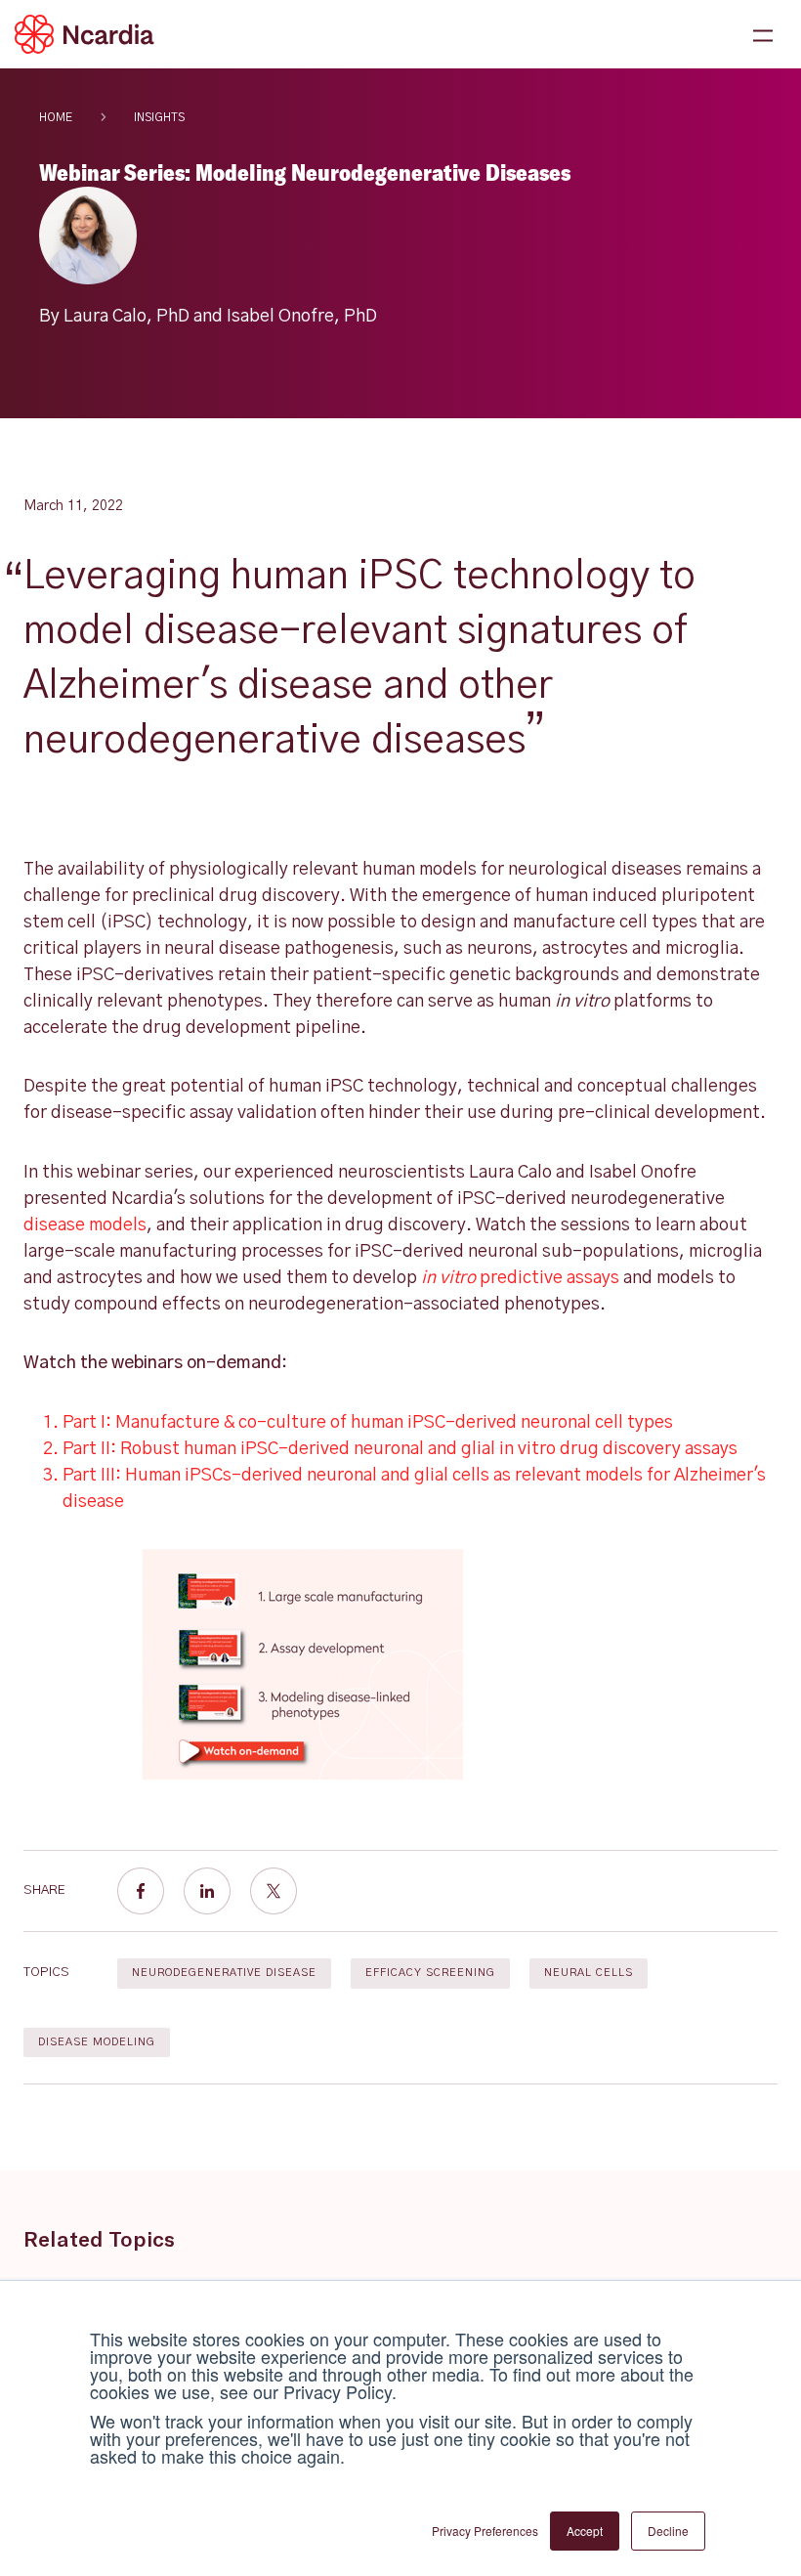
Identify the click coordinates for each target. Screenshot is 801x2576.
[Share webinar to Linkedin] (207, 1891)
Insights (159, 117)
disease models (85, 1225)
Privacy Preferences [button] (485, 2531)
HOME (56, 117)
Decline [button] (668, 2531)
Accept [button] (585, 2531)
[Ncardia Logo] (84, 34)
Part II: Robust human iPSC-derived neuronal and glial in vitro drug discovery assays (400, 1449)
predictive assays (520, 1278)
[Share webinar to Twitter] (274, 1891)
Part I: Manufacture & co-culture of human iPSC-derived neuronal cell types (368, 1423)
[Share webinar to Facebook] (141, 1891)
